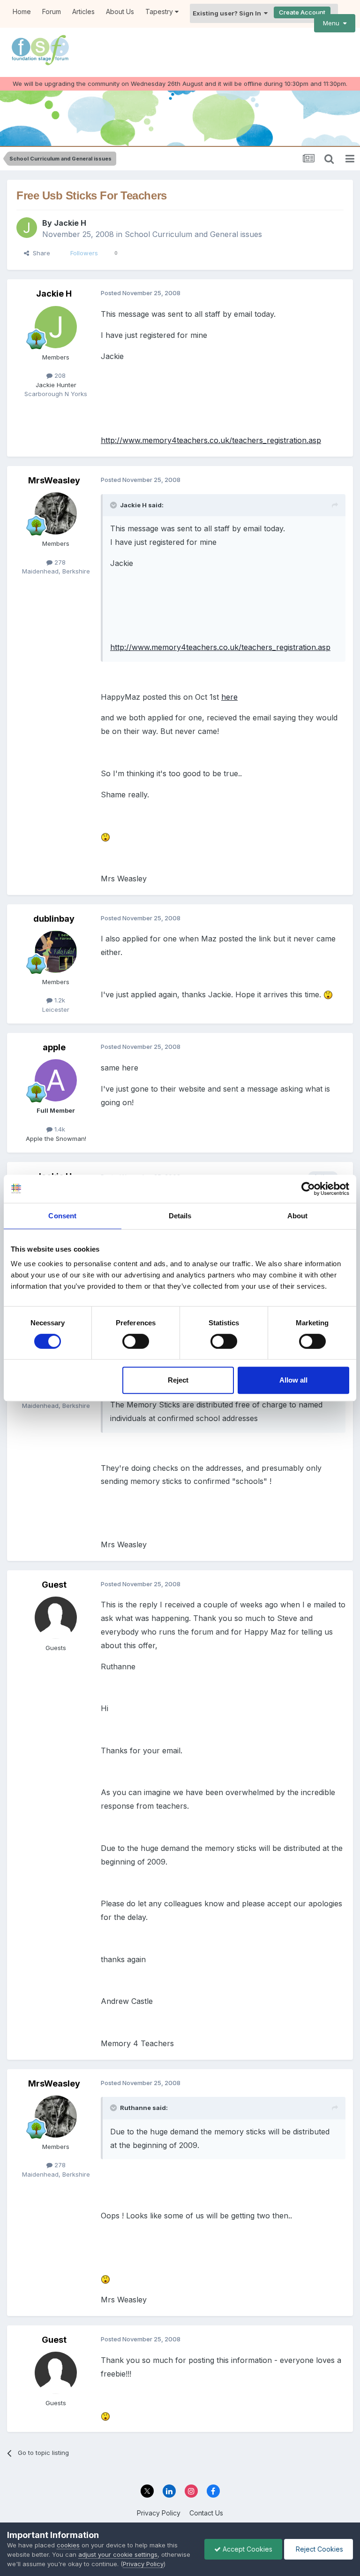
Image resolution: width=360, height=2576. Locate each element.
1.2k (59, 1000)
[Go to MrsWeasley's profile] (56, 513)
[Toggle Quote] (114, 505)
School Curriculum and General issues (193, 234)
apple (54, 1047)
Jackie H (70, 223)
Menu (333, 23)
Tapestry (160, 11)
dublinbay (54, 919)
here (229, 697)
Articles (83, 11)
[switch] (136, 1341)
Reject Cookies (319, 2549)
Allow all (293, 1380)
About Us (120, 11)
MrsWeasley (54, 480)
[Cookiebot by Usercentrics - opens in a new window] (308, 1189)
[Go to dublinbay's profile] (56, 952)
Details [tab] (180, 1216)
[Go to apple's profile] (56, 1080)
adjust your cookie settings (118, 2554)
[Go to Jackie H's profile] (27, 228)
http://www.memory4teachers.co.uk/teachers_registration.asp (211, 440)
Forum (52, 11)
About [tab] (298, 1216)
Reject (178, 1380)
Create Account (302, 12)
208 (59, 375)
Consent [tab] (62, 1216)
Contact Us (206, 2513)
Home (22, 11)
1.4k (59, 1129)
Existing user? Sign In (228, 13)
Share (40, 253)
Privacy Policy (159, 2513)
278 (59, 562)
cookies (68, 2545)
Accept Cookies (247, 2549)
